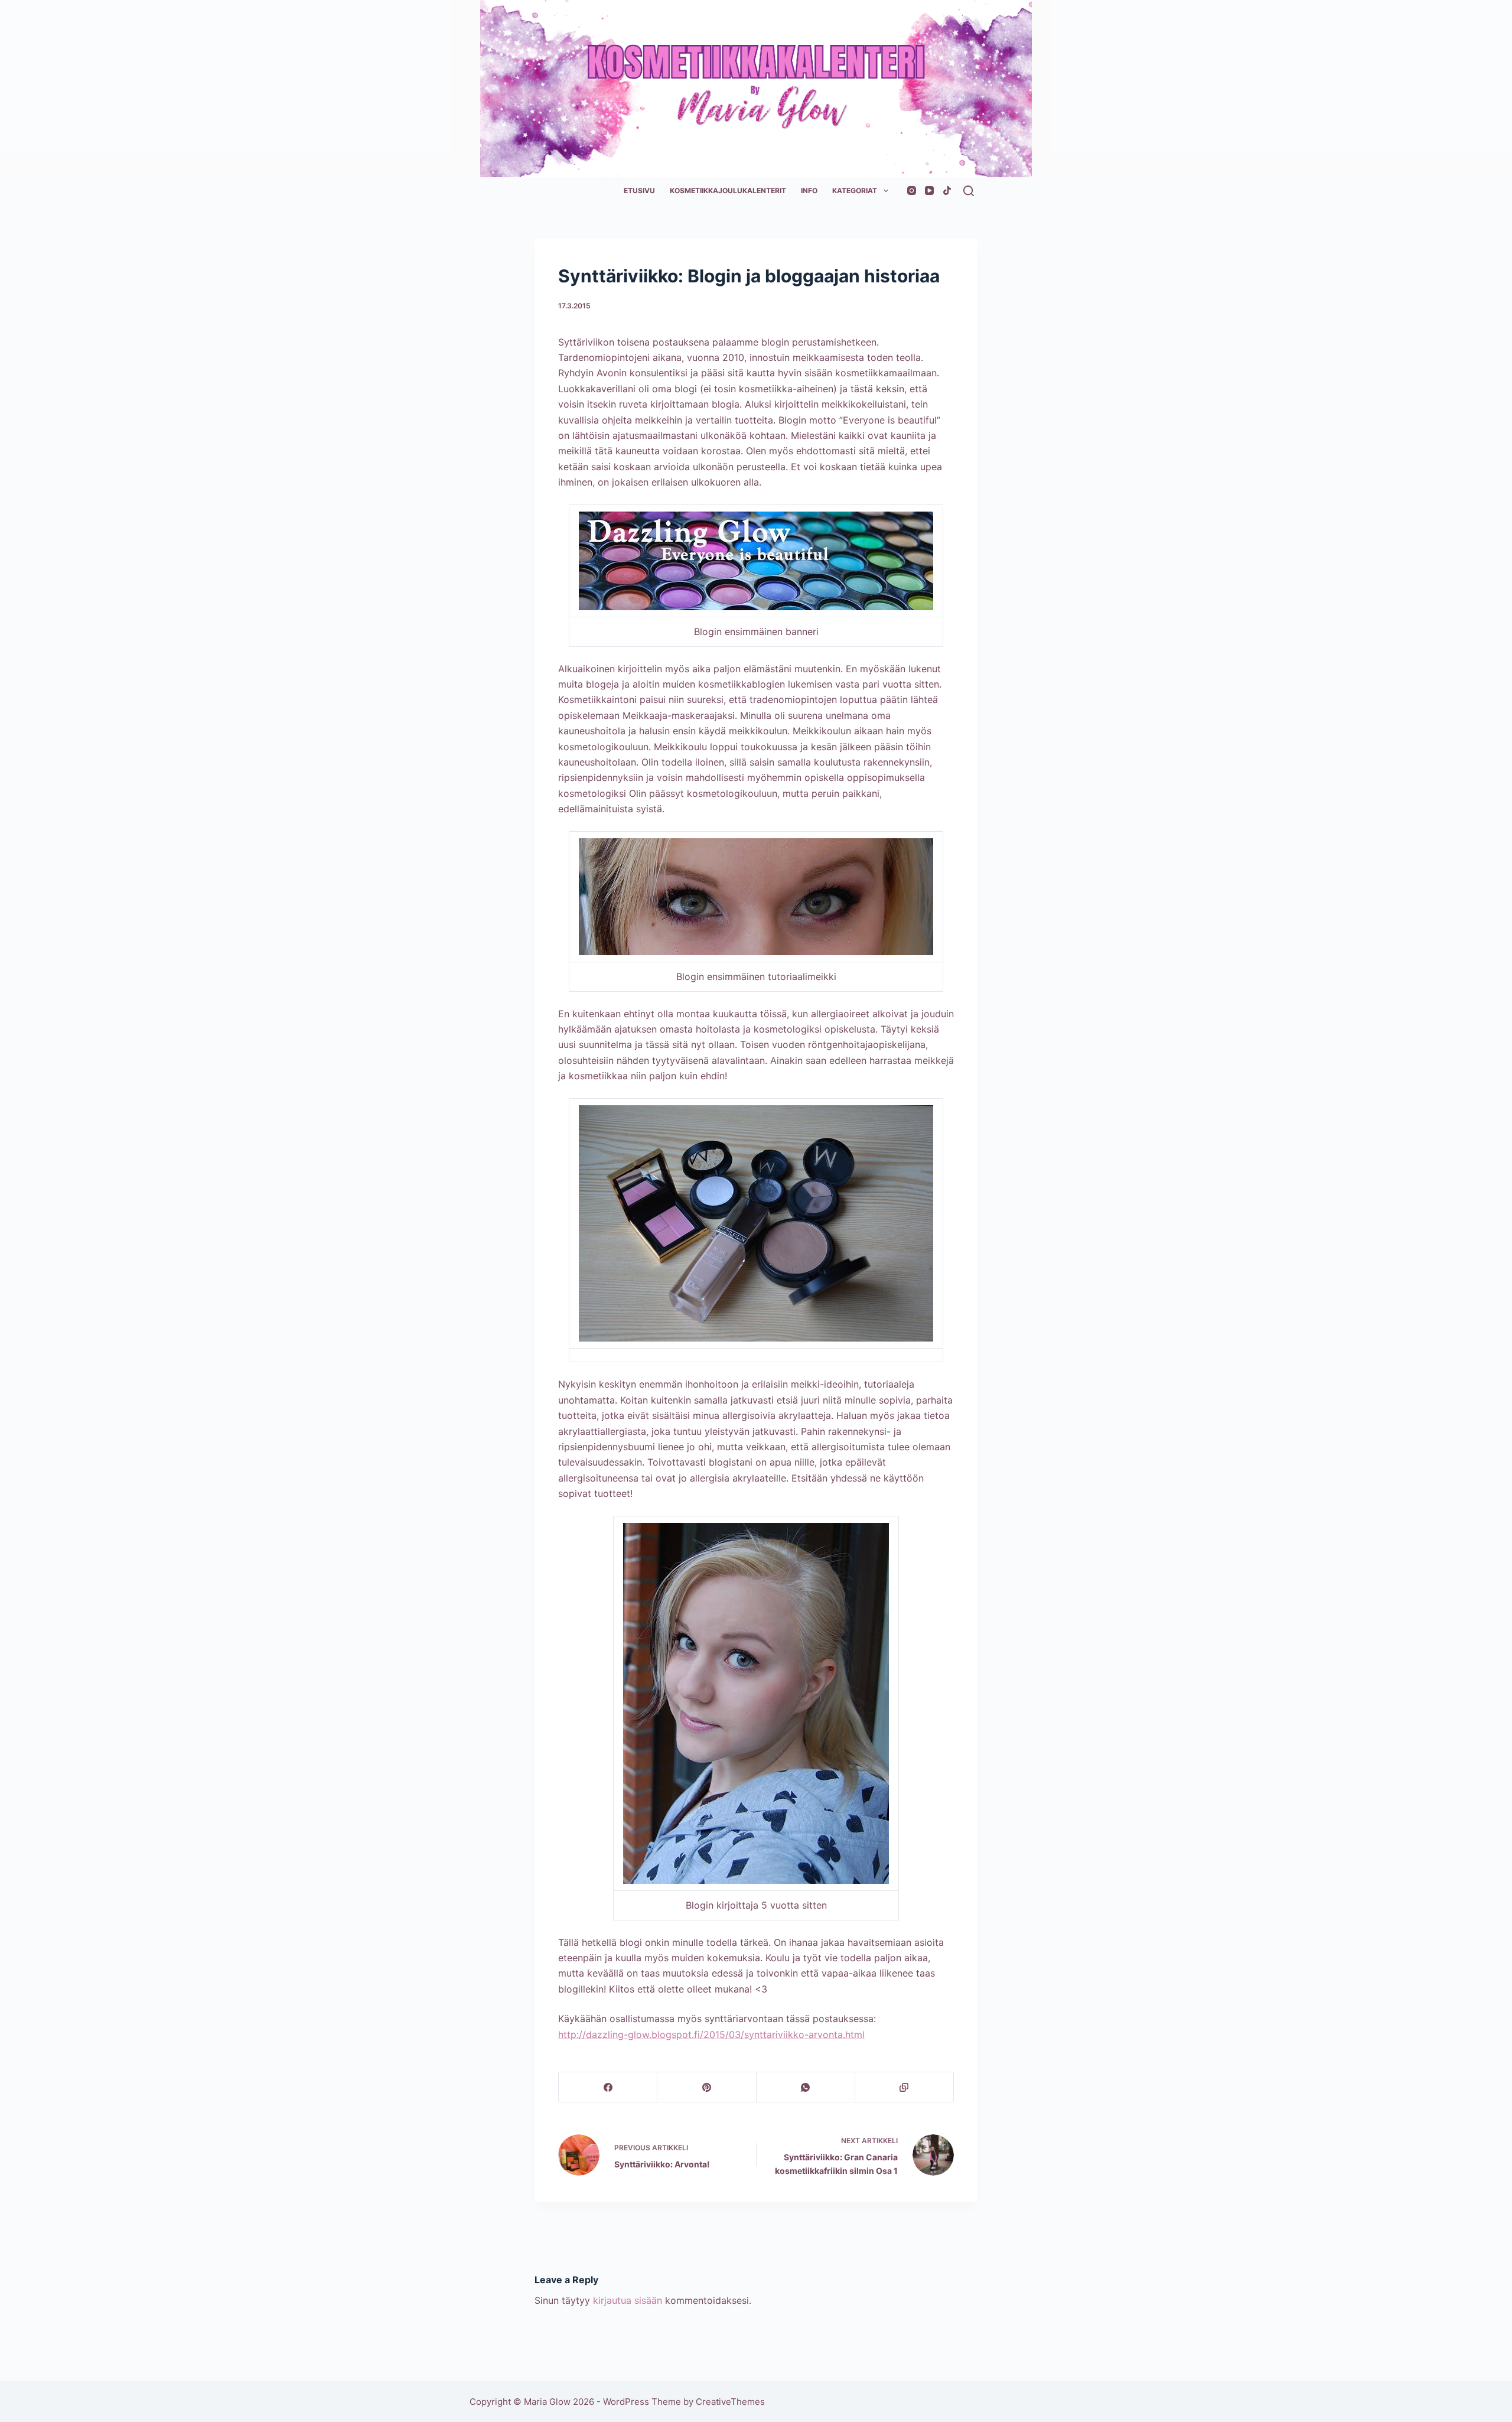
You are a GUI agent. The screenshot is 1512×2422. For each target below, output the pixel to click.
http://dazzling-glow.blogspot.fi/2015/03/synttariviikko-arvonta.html (711, 2034)
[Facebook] (608, 2087)
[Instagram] (912, 191)
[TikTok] (947, 191)
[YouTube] (929, 191)
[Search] (969, 191)
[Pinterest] (707, 2087)
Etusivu (639, 191)
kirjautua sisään (628, 2300)
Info (809, 191)
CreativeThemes (730, 2402)
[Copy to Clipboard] (905, 2087)
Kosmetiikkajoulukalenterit (728, 191)
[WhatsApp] (806, 2087)
